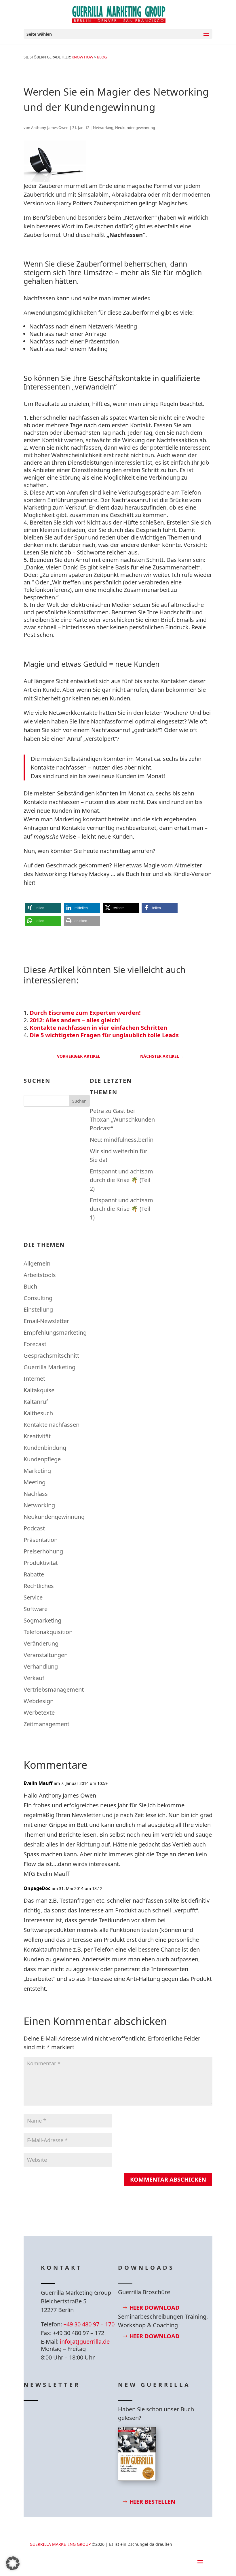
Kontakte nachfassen (52, 1425)
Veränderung (41, 1643)
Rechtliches (39, 1586)
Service (33, 1597)
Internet (34, 1379)
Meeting (35, 1482)
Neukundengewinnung (135, 128)
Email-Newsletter (46, 1321)
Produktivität (41, 1563)
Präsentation (41, 1540)
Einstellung (38, 1309)
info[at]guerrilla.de (85, 2342)
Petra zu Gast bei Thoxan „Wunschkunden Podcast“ (122, 1119)
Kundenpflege (42, 1459)
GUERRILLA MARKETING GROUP (60, 2544)
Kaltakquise (39, 1390)
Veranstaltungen (46, 1655)
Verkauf (34, 1678)
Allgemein (37, 1263)
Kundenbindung (45, 1448)
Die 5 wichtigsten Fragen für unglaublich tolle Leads (104, 1035)
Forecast (35, 1344)
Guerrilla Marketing (50, 1367)
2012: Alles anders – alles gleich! (75, 1020)
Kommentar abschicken (168, 2179)
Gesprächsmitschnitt (51, 1356)
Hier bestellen (152, 2502)
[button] (43, 908)
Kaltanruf (36, 1402)
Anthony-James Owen (50, 128)
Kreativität (37, 1436)
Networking (103, 128)
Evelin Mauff (38, 1783)
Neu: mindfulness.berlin (122, 1140)
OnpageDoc (37, 1888)
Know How (82, 57)
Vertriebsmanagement (54, 1689)
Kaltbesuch (38, 1413)
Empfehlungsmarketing (55, 1332)
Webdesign (39, 1701)
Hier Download (155, 2308)
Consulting (38, 1298)
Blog (102, 57)
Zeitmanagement (46, 1724)
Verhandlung (41, 1666)
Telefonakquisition (48, 1632)
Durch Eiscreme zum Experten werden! (85, 1013)
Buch (30, 1286)
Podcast (34, 1528)
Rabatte (34, 1574)
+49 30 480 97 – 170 (89, 2324)
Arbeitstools (40, 1275)
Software (36, 1609)
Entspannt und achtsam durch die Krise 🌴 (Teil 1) (121, 1209)
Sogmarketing (42, 1620)
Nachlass (36, 1494)
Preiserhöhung (43, 1551)
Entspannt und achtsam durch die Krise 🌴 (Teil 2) (121, 1180)
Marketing (37, 1471)
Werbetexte (39, 1712)
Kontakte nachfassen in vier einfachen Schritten (98, 1028)
